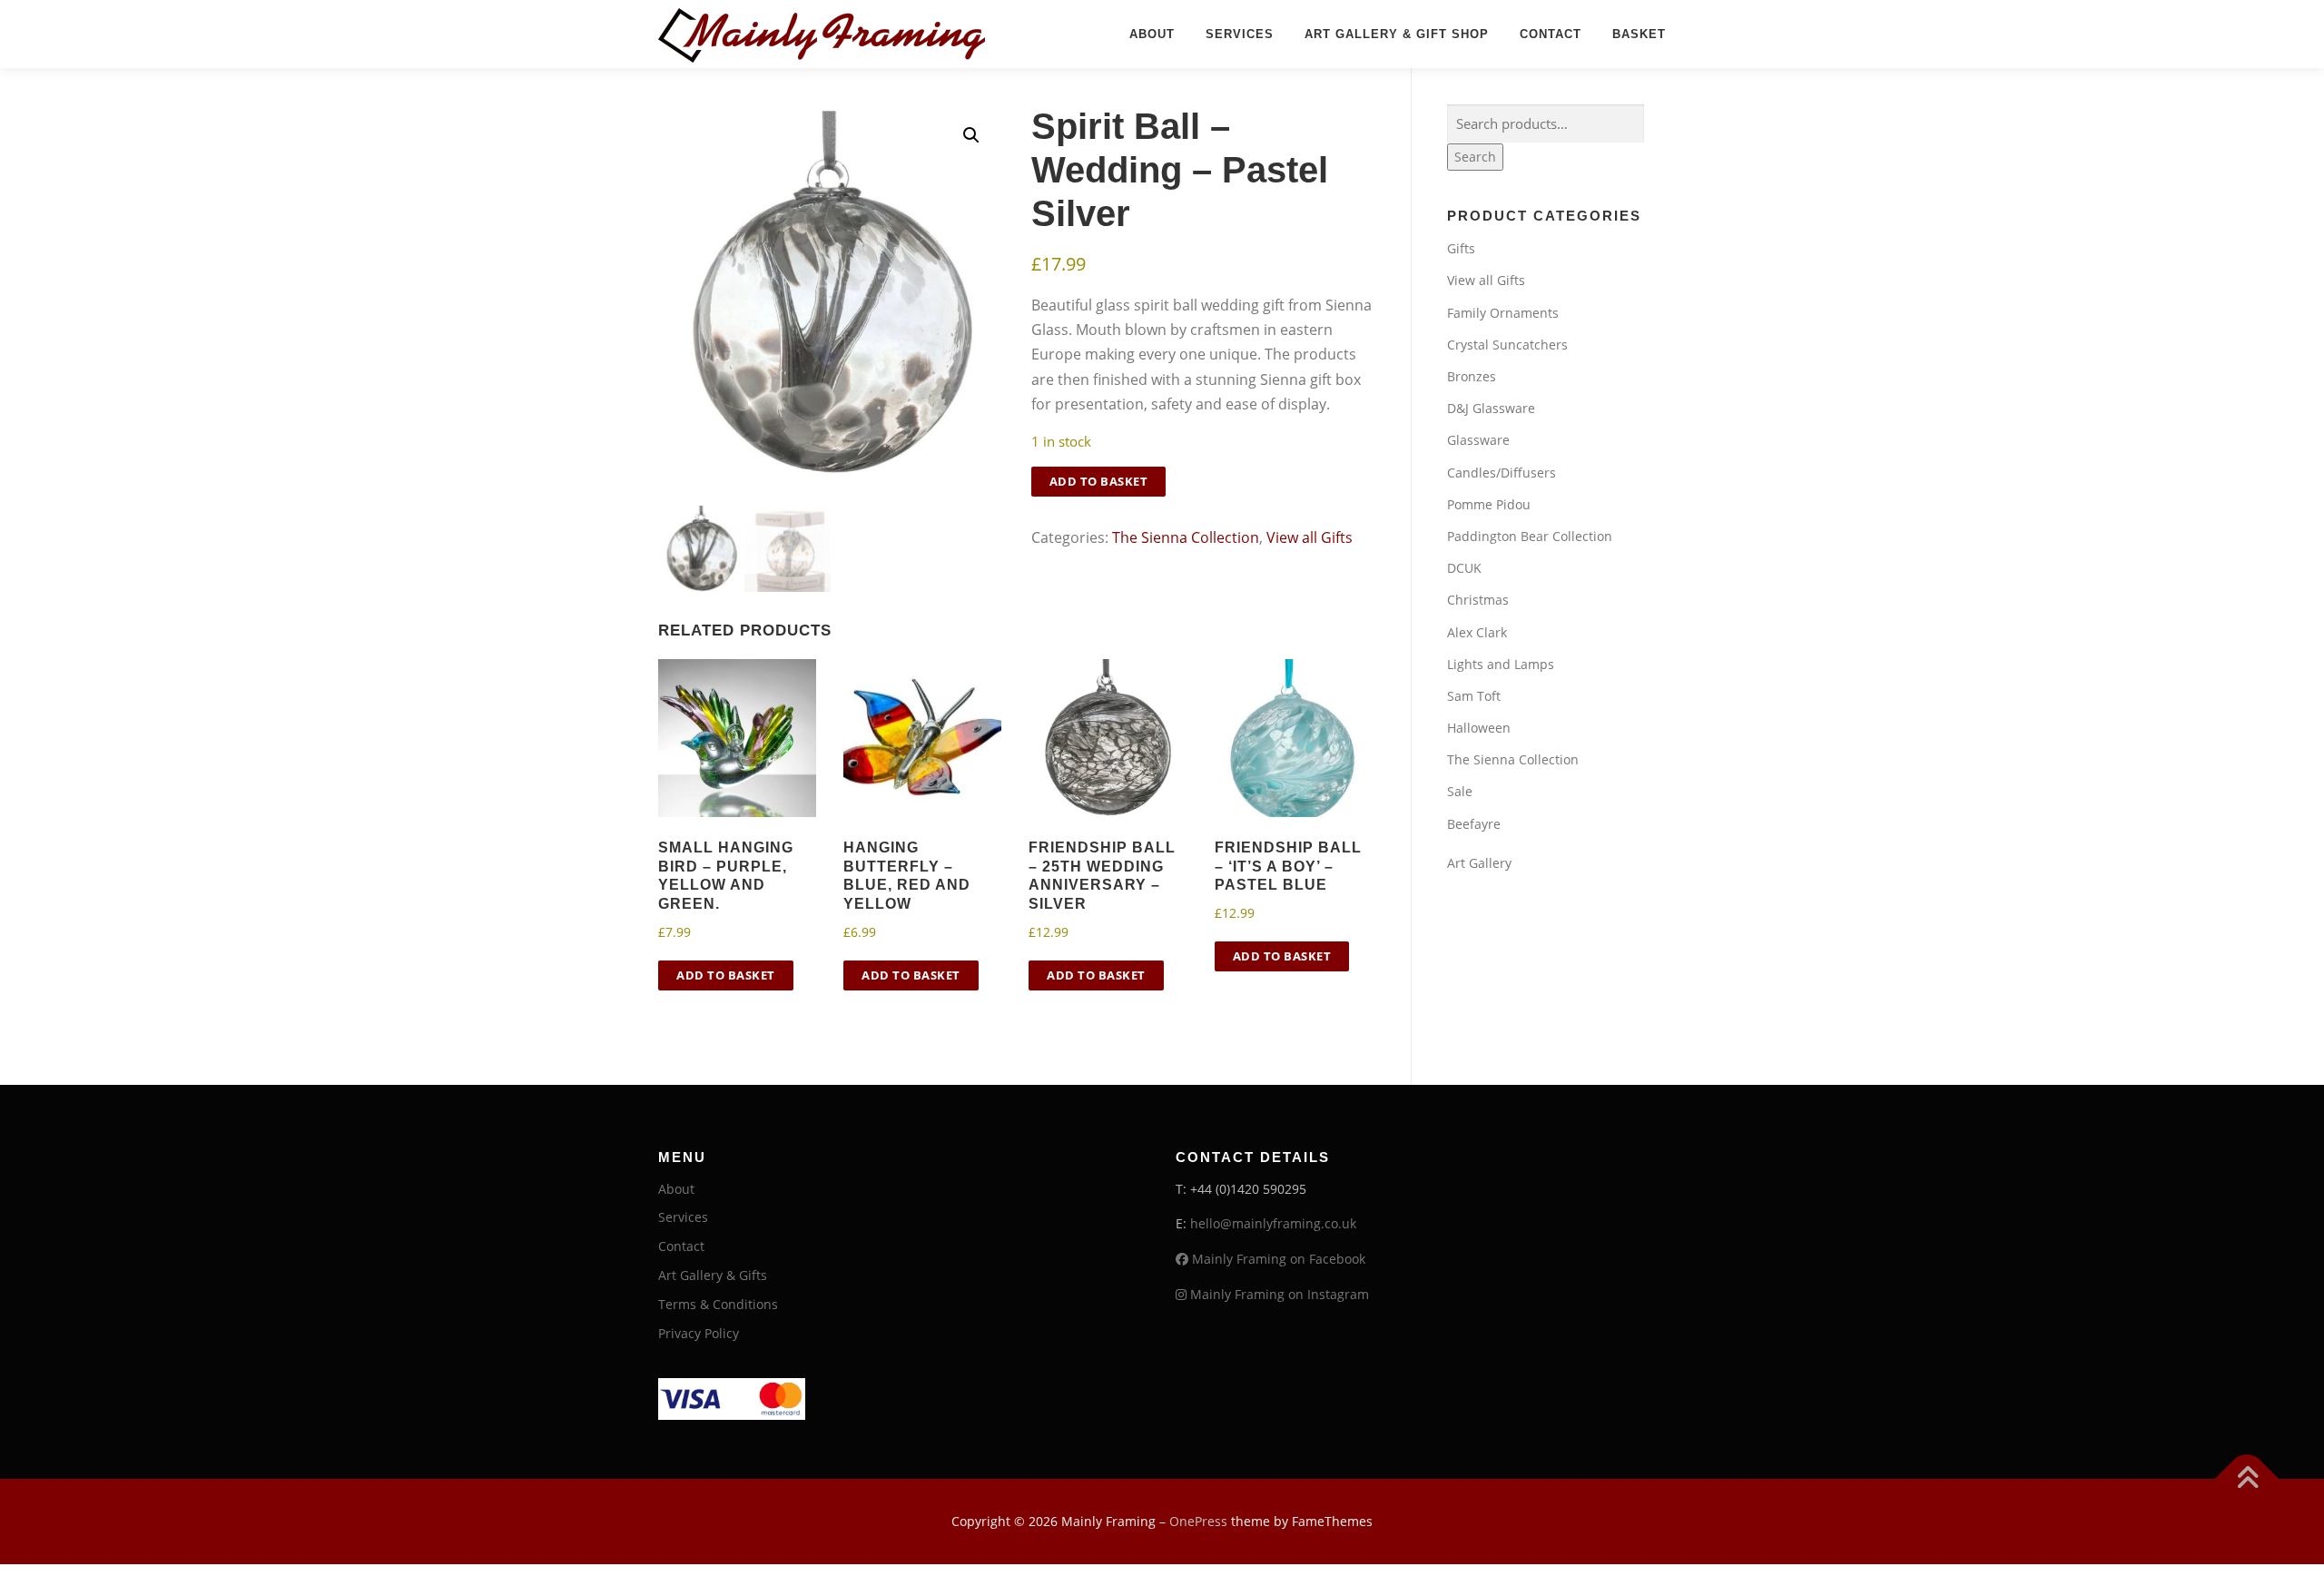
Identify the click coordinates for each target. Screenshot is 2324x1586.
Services (1240, 34)
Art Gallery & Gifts (713, 1275)
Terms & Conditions (718, 1304)
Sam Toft (1474, 696)
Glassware (1478, 440)
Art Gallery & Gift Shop (1397, 34)
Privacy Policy (699, 1333)
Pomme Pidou (1489, 504)
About (1152, 34)
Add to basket (1099, 481)
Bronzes (1472, 376)
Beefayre (1474, 824)
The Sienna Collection (1186, 537)
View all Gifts (1310, 537)
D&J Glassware (1491, 408)
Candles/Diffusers (1502, 473)
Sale (1460, 791)
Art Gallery (1479, 863)
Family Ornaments (1503, 313)
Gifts (1461, 248)
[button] (971, 135)
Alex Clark (1477, 632)
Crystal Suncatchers (1507, 345)
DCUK (1464, 568)
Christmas (1478, 600)
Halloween (1479, 728)
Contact (1551, 34)
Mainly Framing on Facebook (1277, 1259)
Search (1475, 157)
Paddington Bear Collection (1530, 536)
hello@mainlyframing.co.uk (1273, 1223)
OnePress (1198, 1521)
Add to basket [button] (726, 975)
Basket (1639, 34)
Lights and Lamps (1501, 664)
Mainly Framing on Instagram (1278, 1294)
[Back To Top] (2247, 1479)
